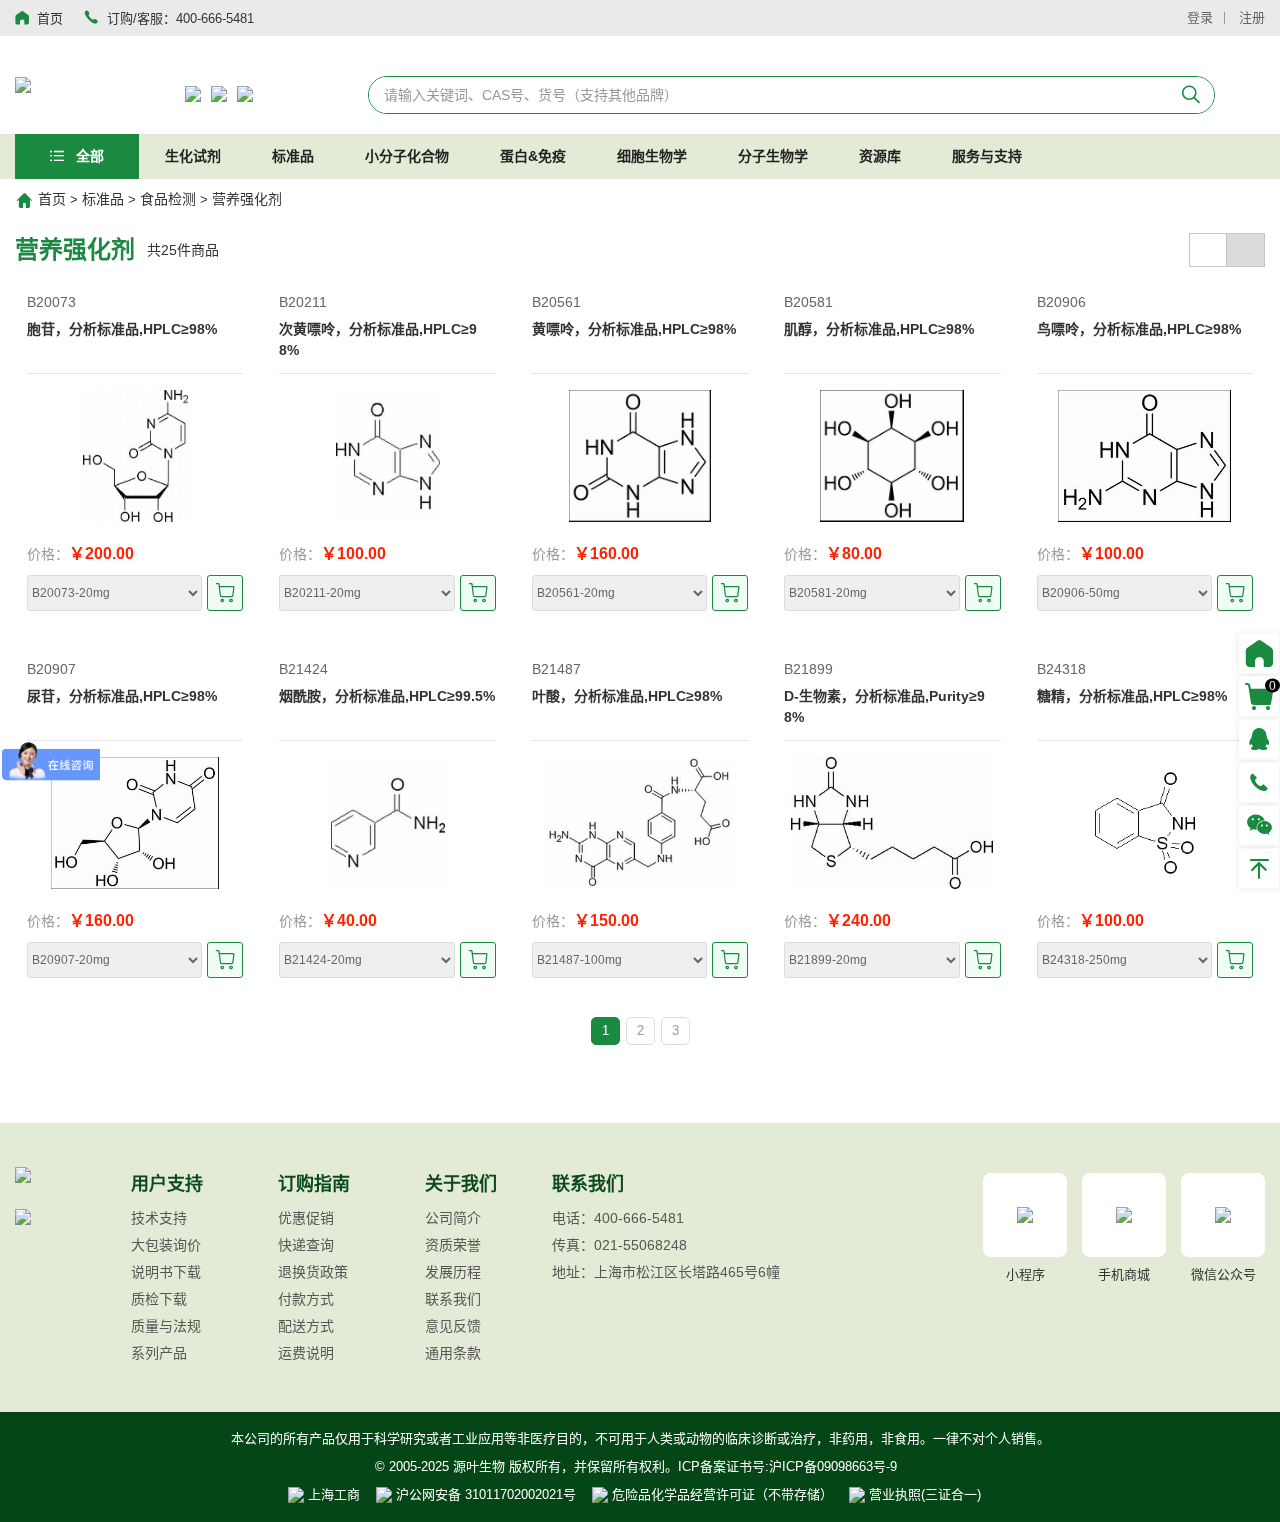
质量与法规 (166, 1326)
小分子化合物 (407, 156)
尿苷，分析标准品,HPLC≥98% (122, 696)
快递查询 (306, 1245)
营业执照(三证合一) (923, 1494)
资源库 (880, 156)
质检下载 (159, 1299)
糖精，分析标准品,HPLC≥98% (1132, 696)
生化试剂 (193, 156)
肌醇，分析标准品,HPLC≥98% (879, 329)
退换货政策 (313, 1272)
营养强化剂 (247, 199)
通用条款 (453, 1353)
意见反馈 (453, 1326)
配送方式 (306, 1326)
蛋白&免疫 (533, 156)
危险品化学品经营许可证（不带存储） (720, 1494)
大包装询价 (166, 1245)
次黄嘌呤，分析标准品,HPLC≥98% (378, 339)
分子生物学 (773, 156)
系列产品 (159, 1353)
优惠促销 (306, 1218)
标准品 (293, 156)
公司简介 (453, 1218)
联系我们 (453, 1299)
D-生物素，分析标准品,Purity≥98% (884, 706)
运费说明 (306, 1353)
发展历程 (453, 1272)
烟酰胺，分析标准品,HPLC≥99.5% (387, 696)
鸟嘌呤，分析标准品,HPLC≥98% (1139, 329)
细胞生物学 (652, 156)
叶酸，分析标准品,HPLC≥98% (627, 696)
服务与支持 (987, 156)
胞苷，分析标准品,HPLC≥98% (122, 329)
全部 (88, 156)
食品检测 (168, 199)
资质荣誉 (453, 1245)
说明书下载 (166, 1272)
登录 (1200, 17)
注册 (1252, 17)
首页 (52, 199)
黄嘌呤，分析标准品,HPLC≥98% (634, 329)
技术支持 (159, 1218)
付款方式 (306, 1299)
